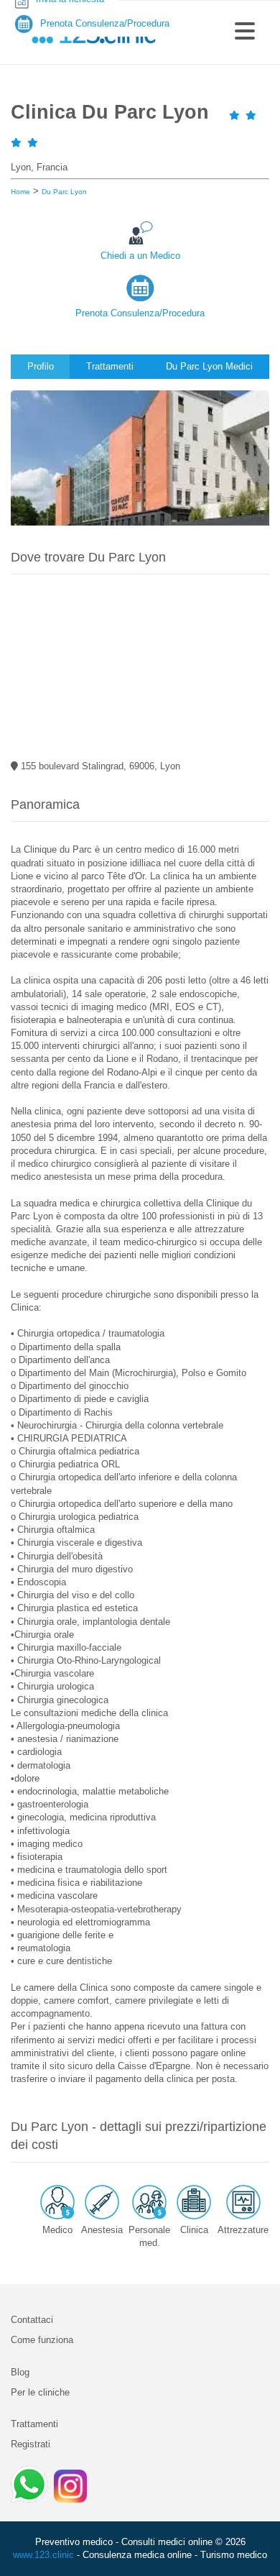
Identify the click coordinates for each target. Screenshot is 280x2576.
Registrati (31, 2444)
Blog (20, 2372)
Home (20, 192)
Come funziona (42, 2340)
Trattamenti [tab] (110, 366)
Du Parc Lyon (64, 192)
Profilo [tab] (41, 366)
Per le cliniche (40, 2392)
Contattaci (32, 2320)
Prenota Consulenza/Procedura (140, 313)
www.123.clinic (43, 2555)
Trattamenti (34, 2424)
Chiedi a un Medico (140, 256)
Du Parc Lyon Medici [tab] (209, 366)
